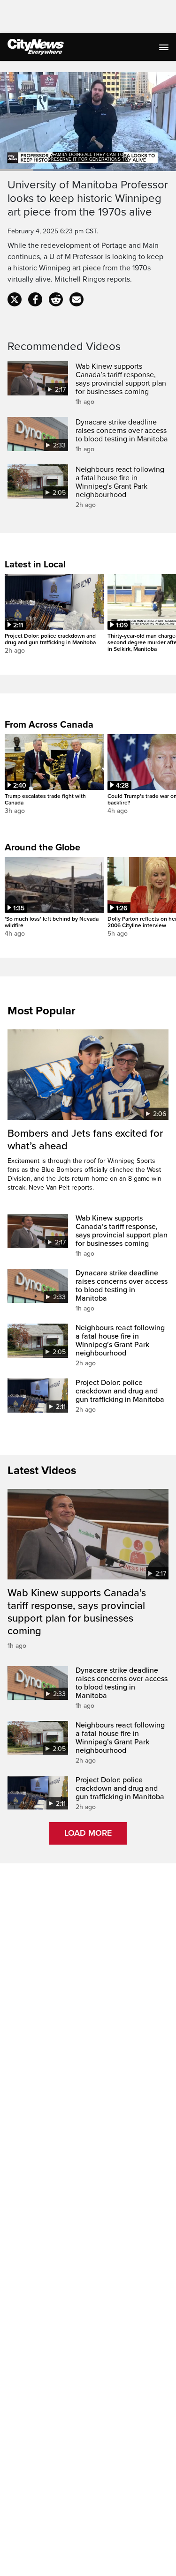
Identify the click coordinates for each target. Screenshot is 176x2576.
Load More (88, 1833)
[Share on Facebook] (35, 299)
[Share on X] (15, 299)
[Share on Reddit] (56, 299)
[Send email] (77, 299)
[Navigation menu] (165, 47)
